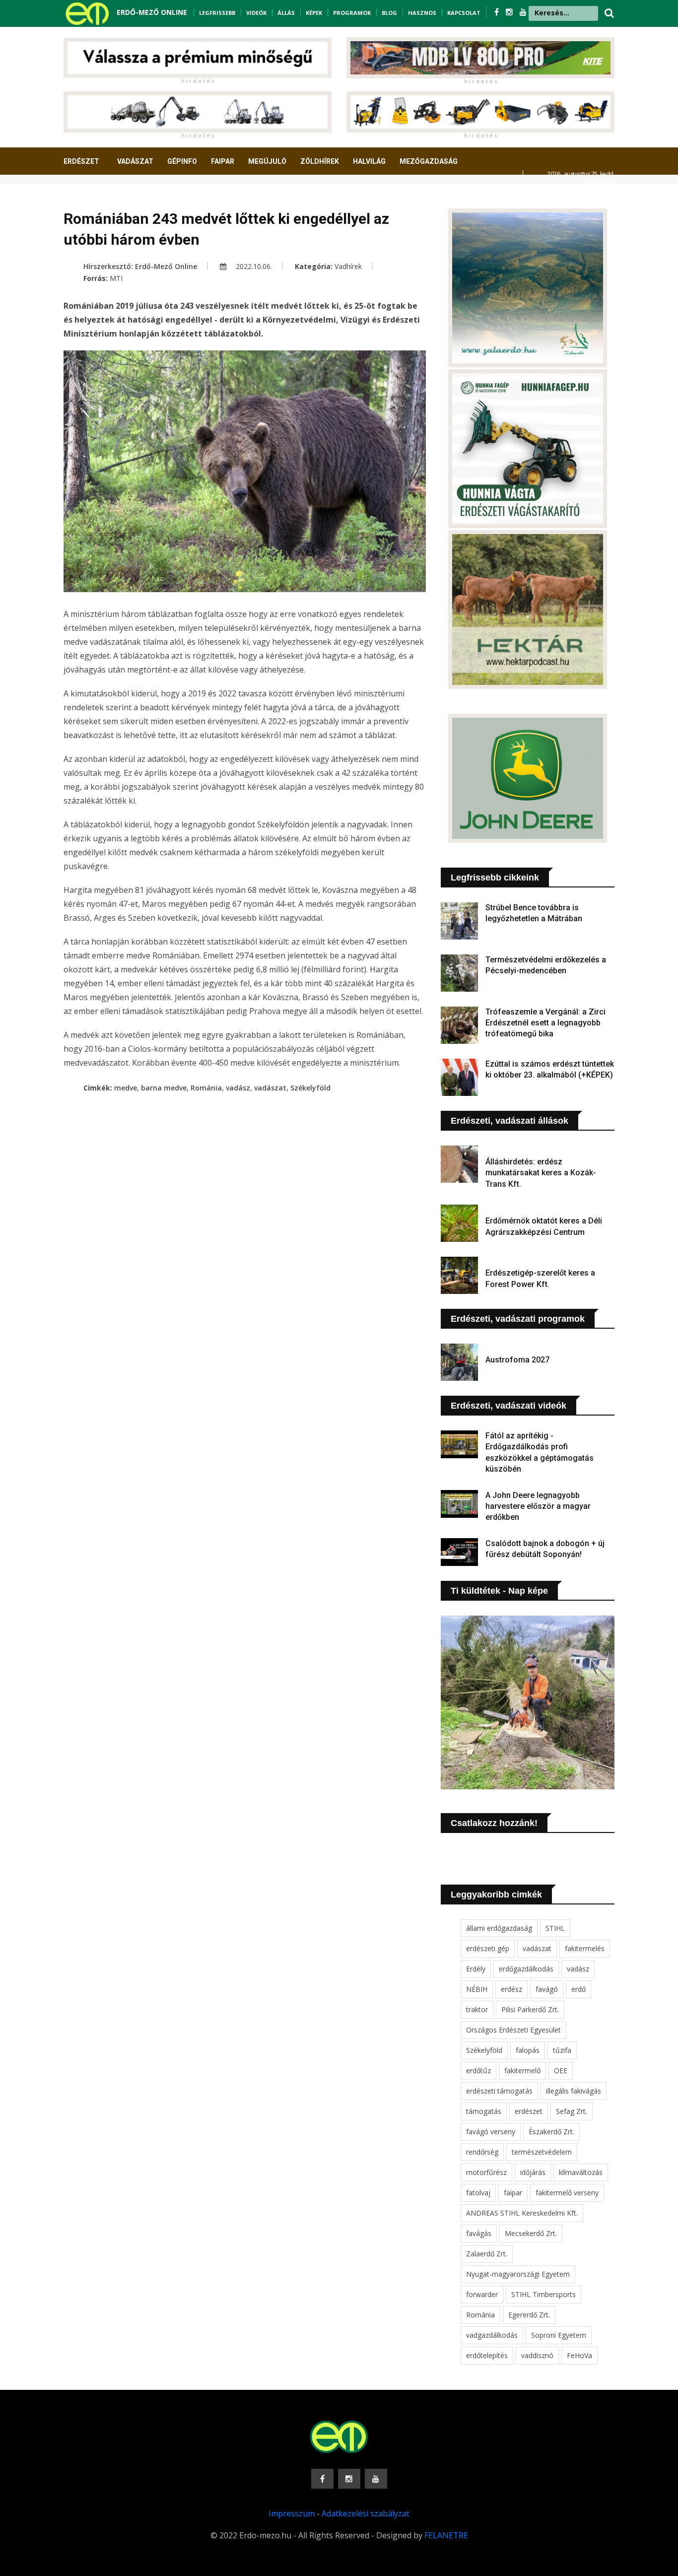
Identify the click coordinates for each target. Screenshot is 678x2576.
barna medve (164, 1088)
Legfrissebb (217, 13)
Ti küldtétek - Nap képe (499, 1591)
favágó (547, 1989)
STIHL (555, 1928)
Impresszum (292, 2513)
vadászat (270, 1088)
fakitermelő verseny (567, 2193)
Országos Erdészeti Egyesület (513, 2030)
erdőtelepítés (487, 2355)
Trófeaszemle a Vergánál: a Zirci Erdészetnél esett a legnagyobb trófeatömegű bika (545, 1023)
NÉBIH (477, 1989)
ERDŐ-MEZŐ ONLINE (152, 12)
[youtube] (523, 12)
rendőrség (482, 2152)
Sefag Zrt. (572, 2111)
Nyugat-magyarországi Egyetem (518, 2274)
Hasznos (422, 13)
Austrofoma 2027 (517, 1360)
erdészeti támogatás (499, 2091)
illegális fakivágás (574, 2091)
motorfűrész (486, 2172)
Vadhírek (348, 266)
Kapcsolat (464, 13)
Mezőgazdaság (429, 161)
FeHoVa (579, 2355)
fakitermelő (522, 2070)
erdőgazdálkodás (526, 1969)
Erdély (476, 1969)
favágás (479, 2233)
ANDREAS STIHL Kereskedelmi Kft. (522, 2213)
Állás (286, 13)
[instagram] (510, 12)
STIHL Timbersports (543, 2294)
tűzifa (562, 2050)
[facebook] (498, 12)
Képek (314, 13)
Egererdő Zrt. (529, 2315)
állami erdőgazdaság (499, 1928)
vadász (238, 1088)
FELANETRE (446, 2535)
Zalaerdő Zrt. (487, 2254)
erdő (578, 1989)
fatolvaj (478, 2193)
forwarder (482, 2294)
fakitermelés (585, 1948)
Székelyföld (310, 1088)
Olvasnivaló (92, 198)
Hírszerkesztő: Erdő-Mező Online (140, 266)
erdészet (529, 2111)
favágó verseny (491, 2132)
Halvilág (369, 161)
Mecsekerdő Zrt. (531, 2233)
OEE (561, 2070)
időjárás (533, 2172)
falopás (528, 2050)
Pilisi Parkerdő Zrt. (530, 2009)
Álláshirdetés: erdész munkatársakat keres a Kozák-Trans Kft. (541, 1173)
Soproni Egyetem (559, 2335)
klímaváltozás (581, 2172)
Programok (352, 13)
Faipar (223, 161)
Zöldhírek (320, 161)
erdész (511, 1989)
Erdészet (81, 161)
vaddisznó (537, 2355)
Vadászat (135, 161)
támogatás (484, 2111)
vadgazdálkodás (492, 2335)
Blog (389, 13)
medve (126, 1088)
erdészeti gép (488, 1948)
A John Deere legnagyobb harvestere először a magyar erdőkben (538, 1506)
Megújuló (267, 161)
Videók (256, 13)
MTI (116, 278)
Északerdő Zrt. (551, 2132)
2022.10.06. (253, 266)
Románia (206, 1088)
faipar (513, 2193)
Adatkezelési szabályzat (366, 2513)
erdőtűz (478, 2070)
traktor (477, 2009)
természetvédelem (542, 2152)
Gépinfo (182, 161)
